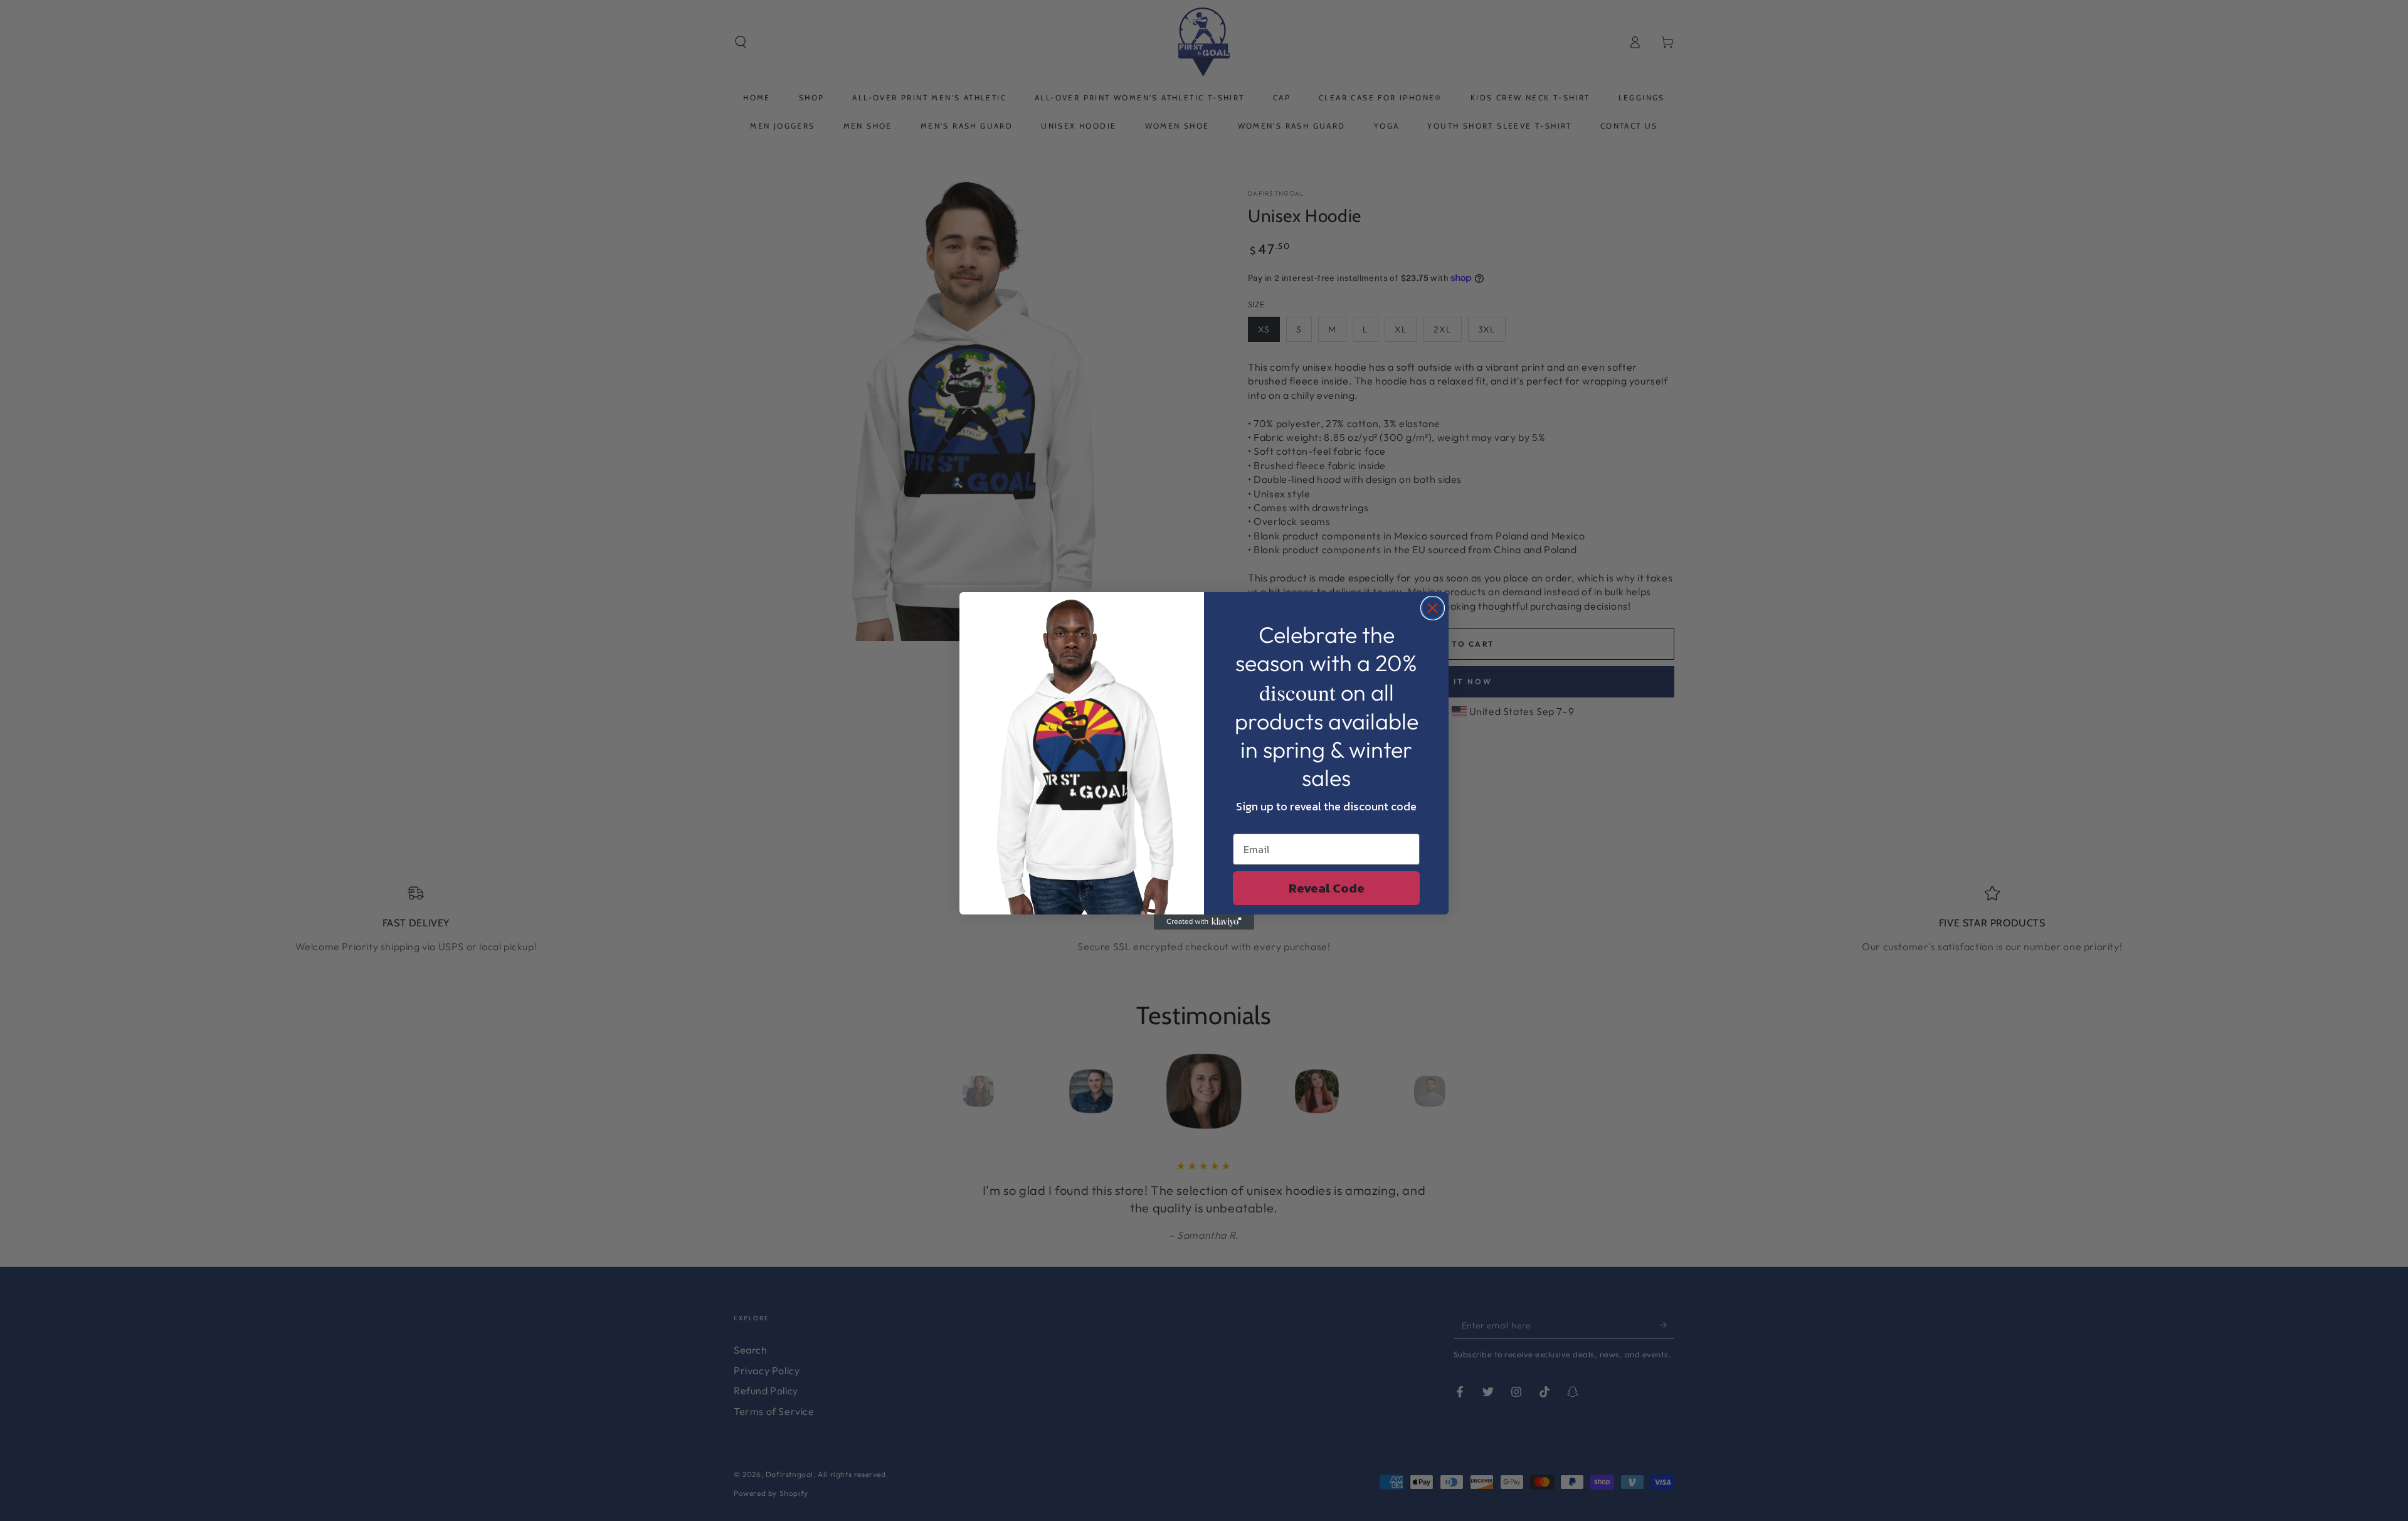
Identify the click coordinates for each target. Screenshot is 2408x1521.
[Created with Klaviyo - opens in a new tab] (1204, 922)
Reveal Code (1327, 888)
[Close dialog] (1433, 608)
